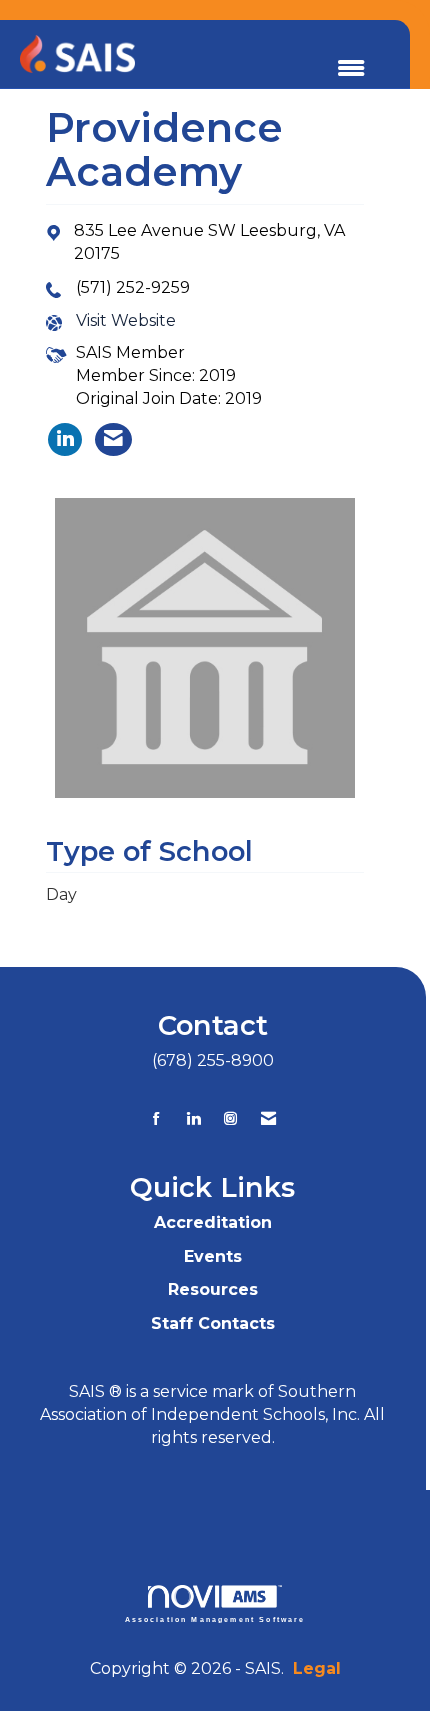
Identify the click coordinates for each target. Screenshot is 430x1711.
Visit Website (126, 320)
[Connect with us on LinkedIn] (193, 1118)
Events (213, 1256)
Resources (213, 1289)
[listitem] (65, 439)
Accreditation (213, 1222)
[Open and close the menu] (351, 69)
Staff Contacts (213, 1323)
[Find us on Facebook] (156, 1118)
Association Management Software (215, 1618)
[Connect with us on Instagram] (230, 1118)
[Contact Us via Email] (268, 1118)
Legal (317, 1668)
